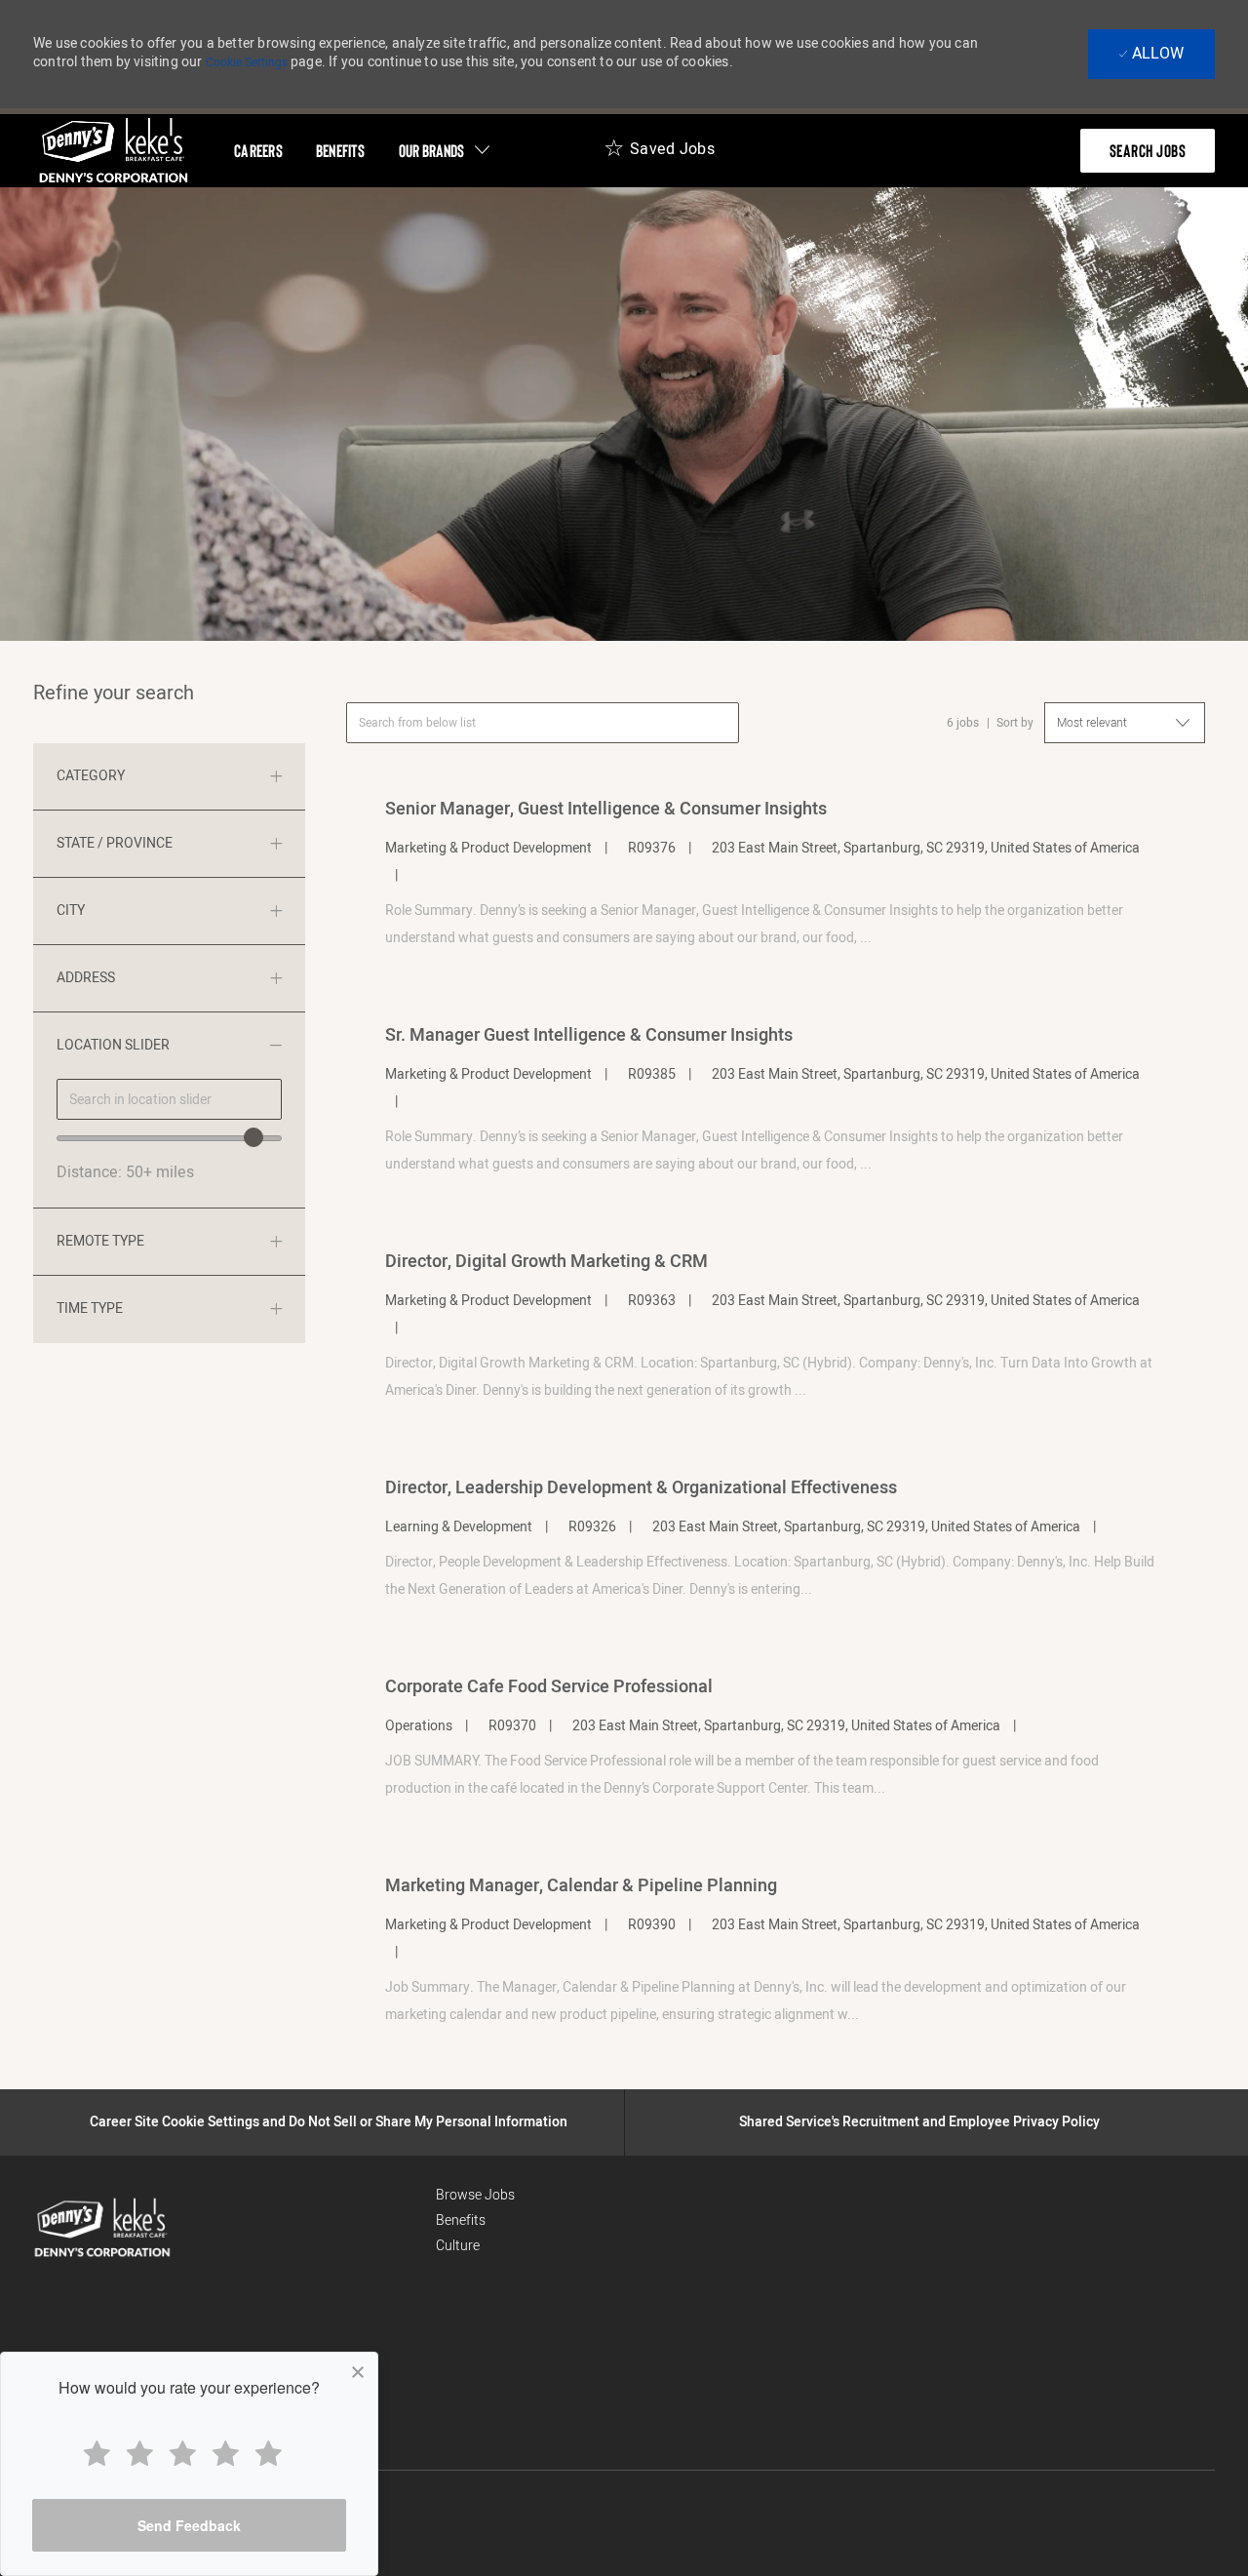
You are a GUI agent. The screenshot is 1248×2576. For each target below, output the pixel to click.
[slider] (253, 1137)
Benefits (461, 2220)
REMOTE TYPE (100, 1241)
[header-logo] (114, 151)
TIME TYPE (90, 1308)
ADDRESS (86, 978)
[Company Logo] (78, 2228)
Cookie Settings (247, 62)
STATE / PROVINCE (115, 843)
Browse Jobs (475, 2195)
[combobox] (169, 1099)
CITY (71, 911)
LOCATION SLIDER (113, 1045)
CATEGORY (91, 776)
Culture (458, 2246)
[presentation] (1148, 151)
